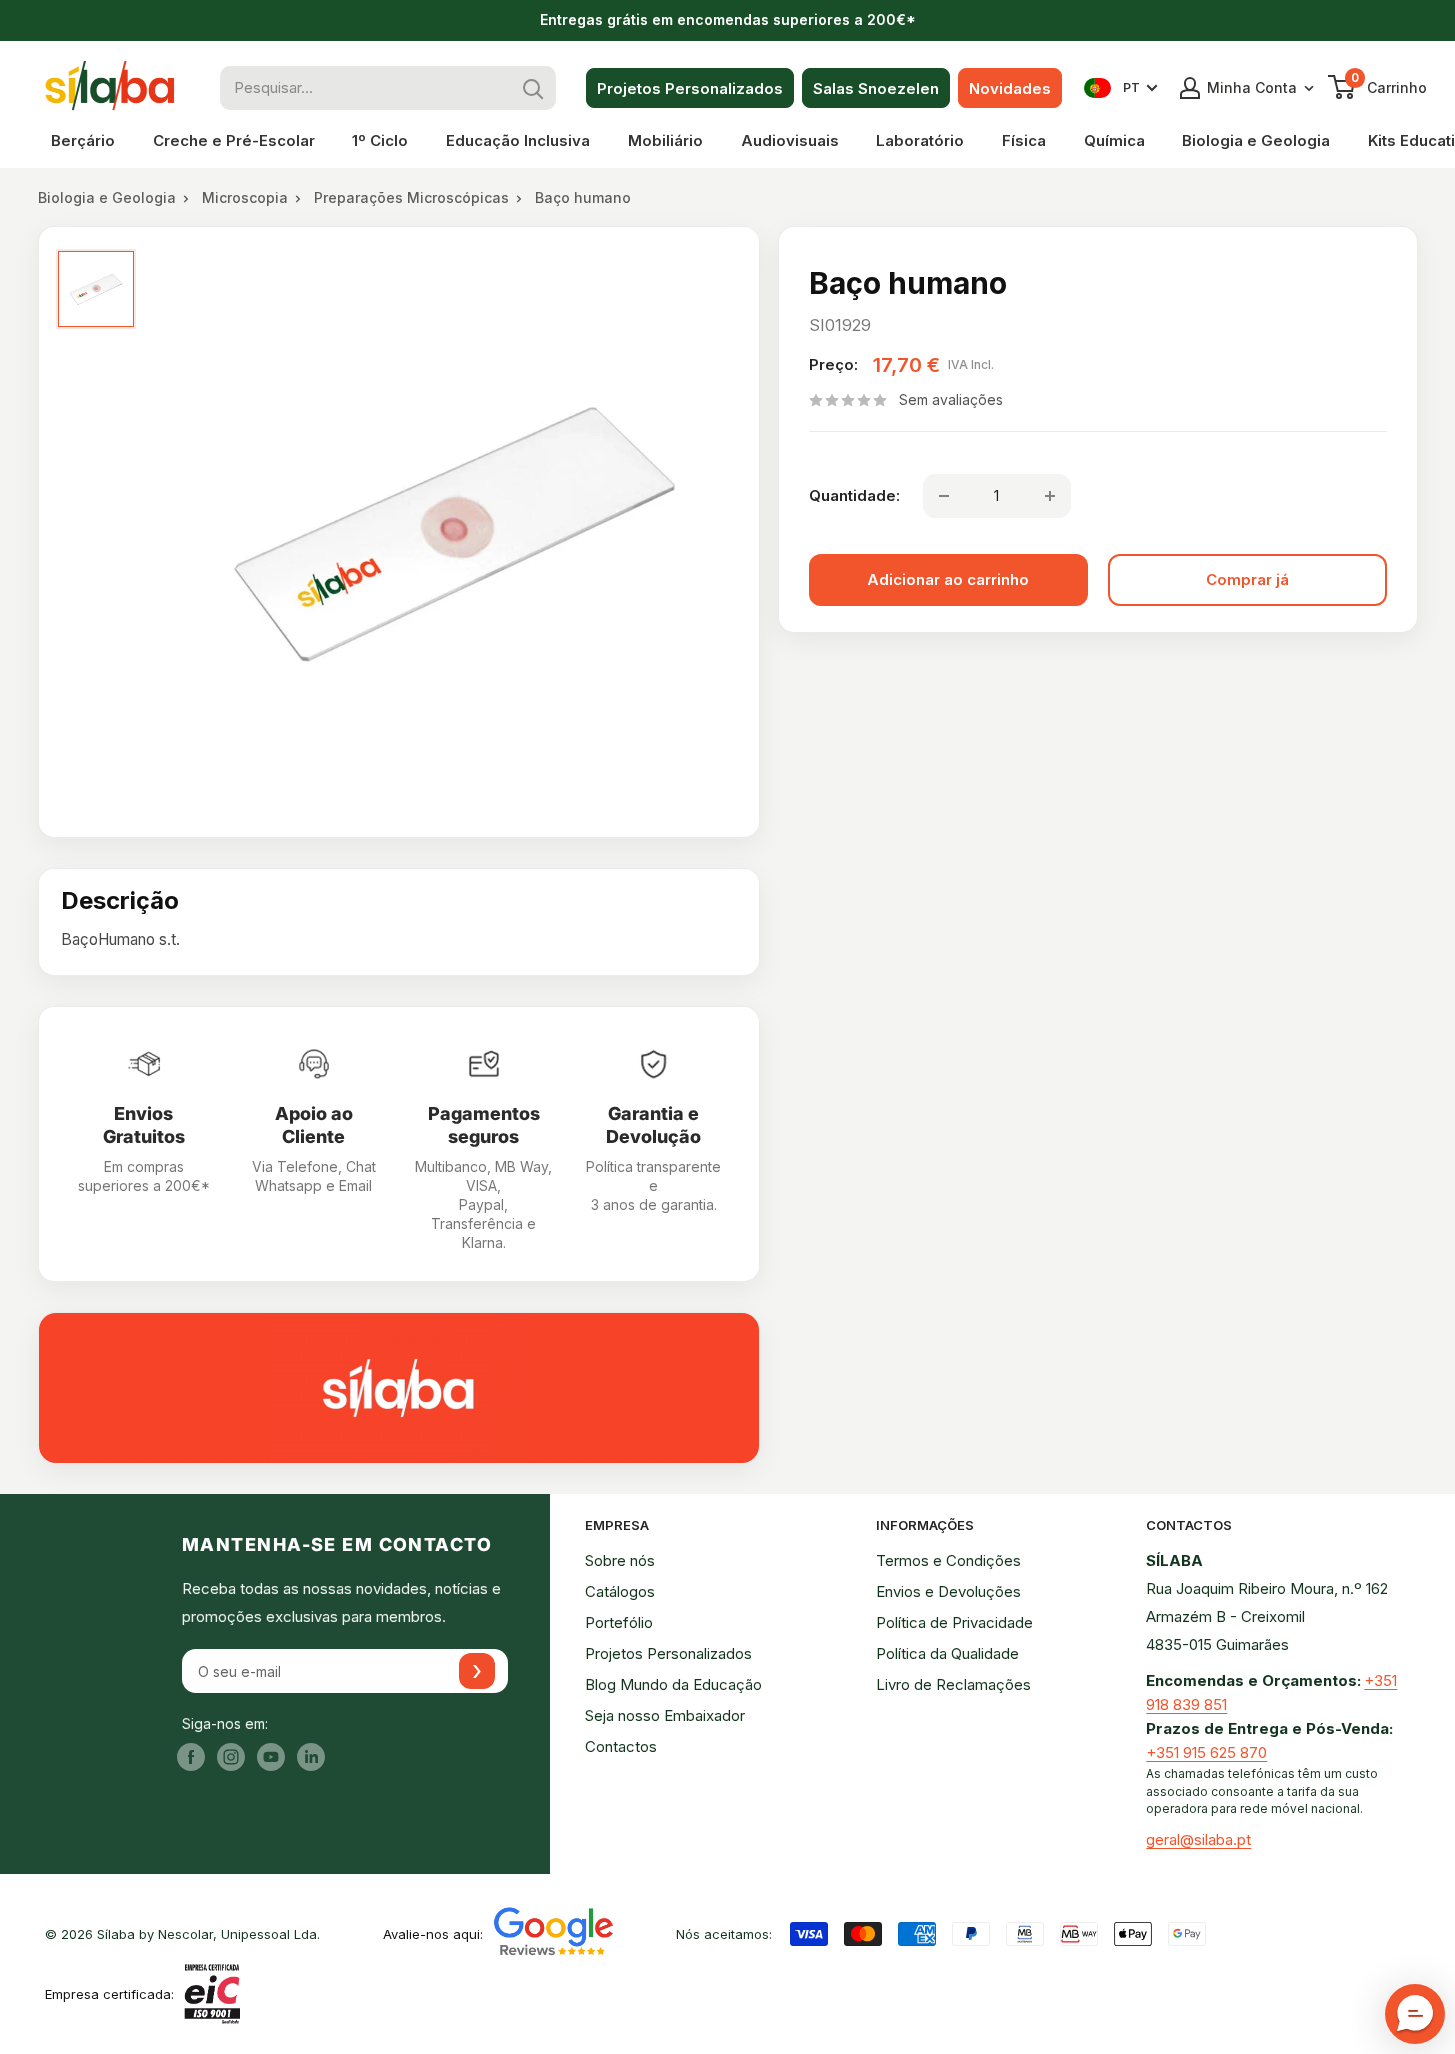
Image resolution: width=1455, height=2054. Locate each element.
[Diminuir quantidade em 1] (944, 496)
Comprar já (1247, 579)
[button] (1415, 2014)
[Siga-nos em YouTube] (271, 1757)
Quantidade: (854, 495)
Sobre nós (620, 1560)
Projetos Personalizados (690, 88)
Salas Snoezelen (876, 88)
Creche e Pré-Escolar (234, 140)
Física (1024, 140)
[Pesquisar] (534, 88)
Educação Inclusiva (518, 140)
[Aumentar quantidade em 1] (1050, 496)
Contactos (621, 1746)
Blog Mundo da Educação (673, 1684)
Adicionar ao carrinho (948, 579)
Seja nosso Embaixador (665, 1715)
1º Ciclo (380, 140)
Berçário (83, 140)
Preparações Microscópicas (411, 197)
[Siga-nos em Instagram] (231, 1757)
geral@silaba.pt (1198, 1839)
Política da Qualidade (947, 1653)
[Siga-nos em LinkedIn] (311, 1757)
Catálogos (620, 1591)
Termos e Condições (948, 1560)
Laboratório (920, 140)
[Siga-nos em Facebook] (191, 1757)
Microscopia (245, 197)
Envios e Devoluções (948, 1591)
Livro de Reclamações (953, 1684)
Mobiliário (665, 140)
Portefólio (619, 1622)
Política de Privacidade (954, 1622)
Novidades (1010, 88)
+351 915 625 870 (1206, 1752)
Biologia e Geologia (1256, 140)
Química (1114, 140)
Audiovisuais (790, 140)
